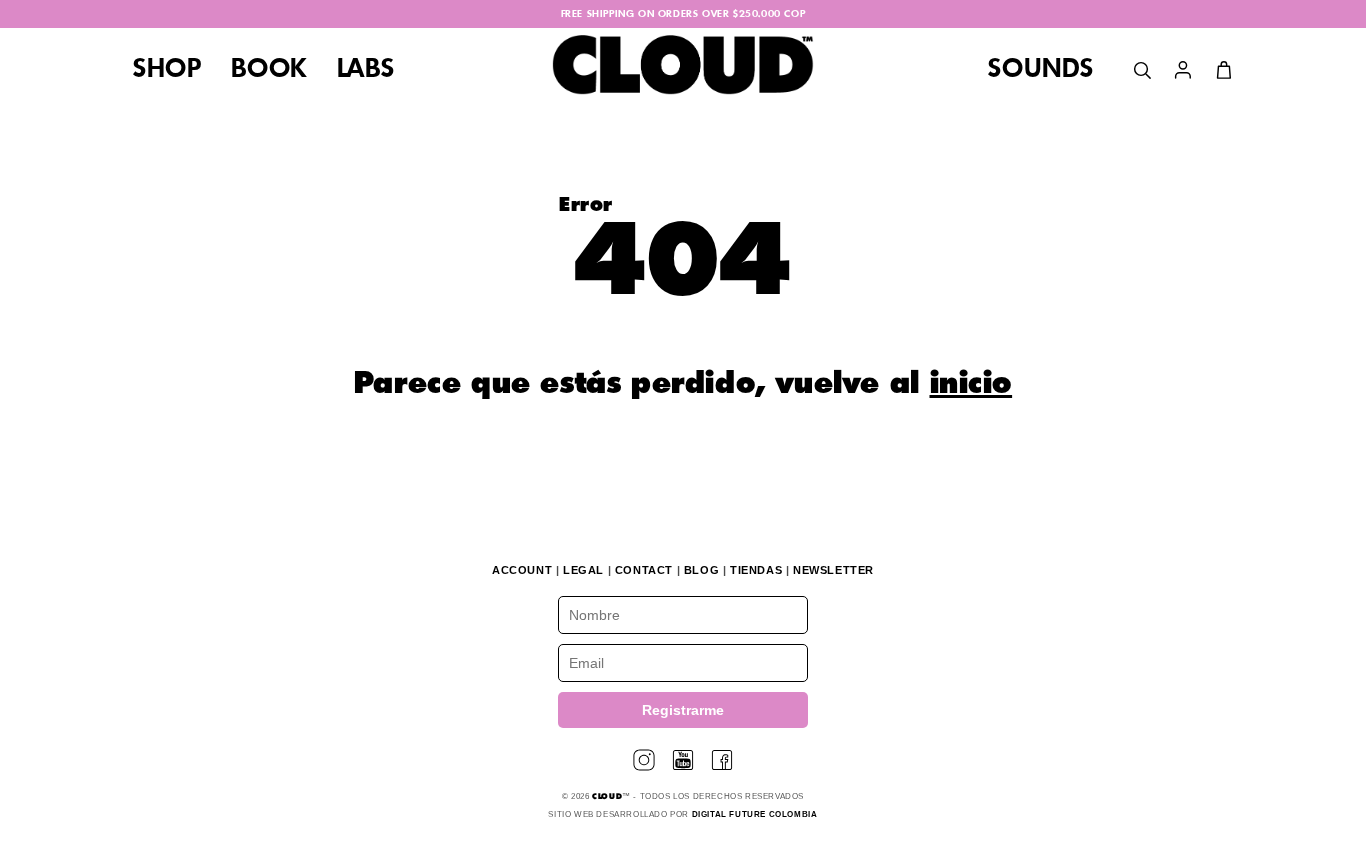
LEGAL (583, 570)
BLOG (701, 570)
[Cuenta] (1183, 70)
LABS (365, 70)
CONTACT (644, 570)
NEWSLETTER (833, 570)
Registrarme (683, 710)
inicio (971, 385)
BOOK (268, 70)
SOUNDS (1041, 70)
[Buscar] (1142, 70)
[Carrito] (1224, 70)
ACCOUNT (522, 570)
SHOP (167, 70)
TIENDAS (756, 570)
